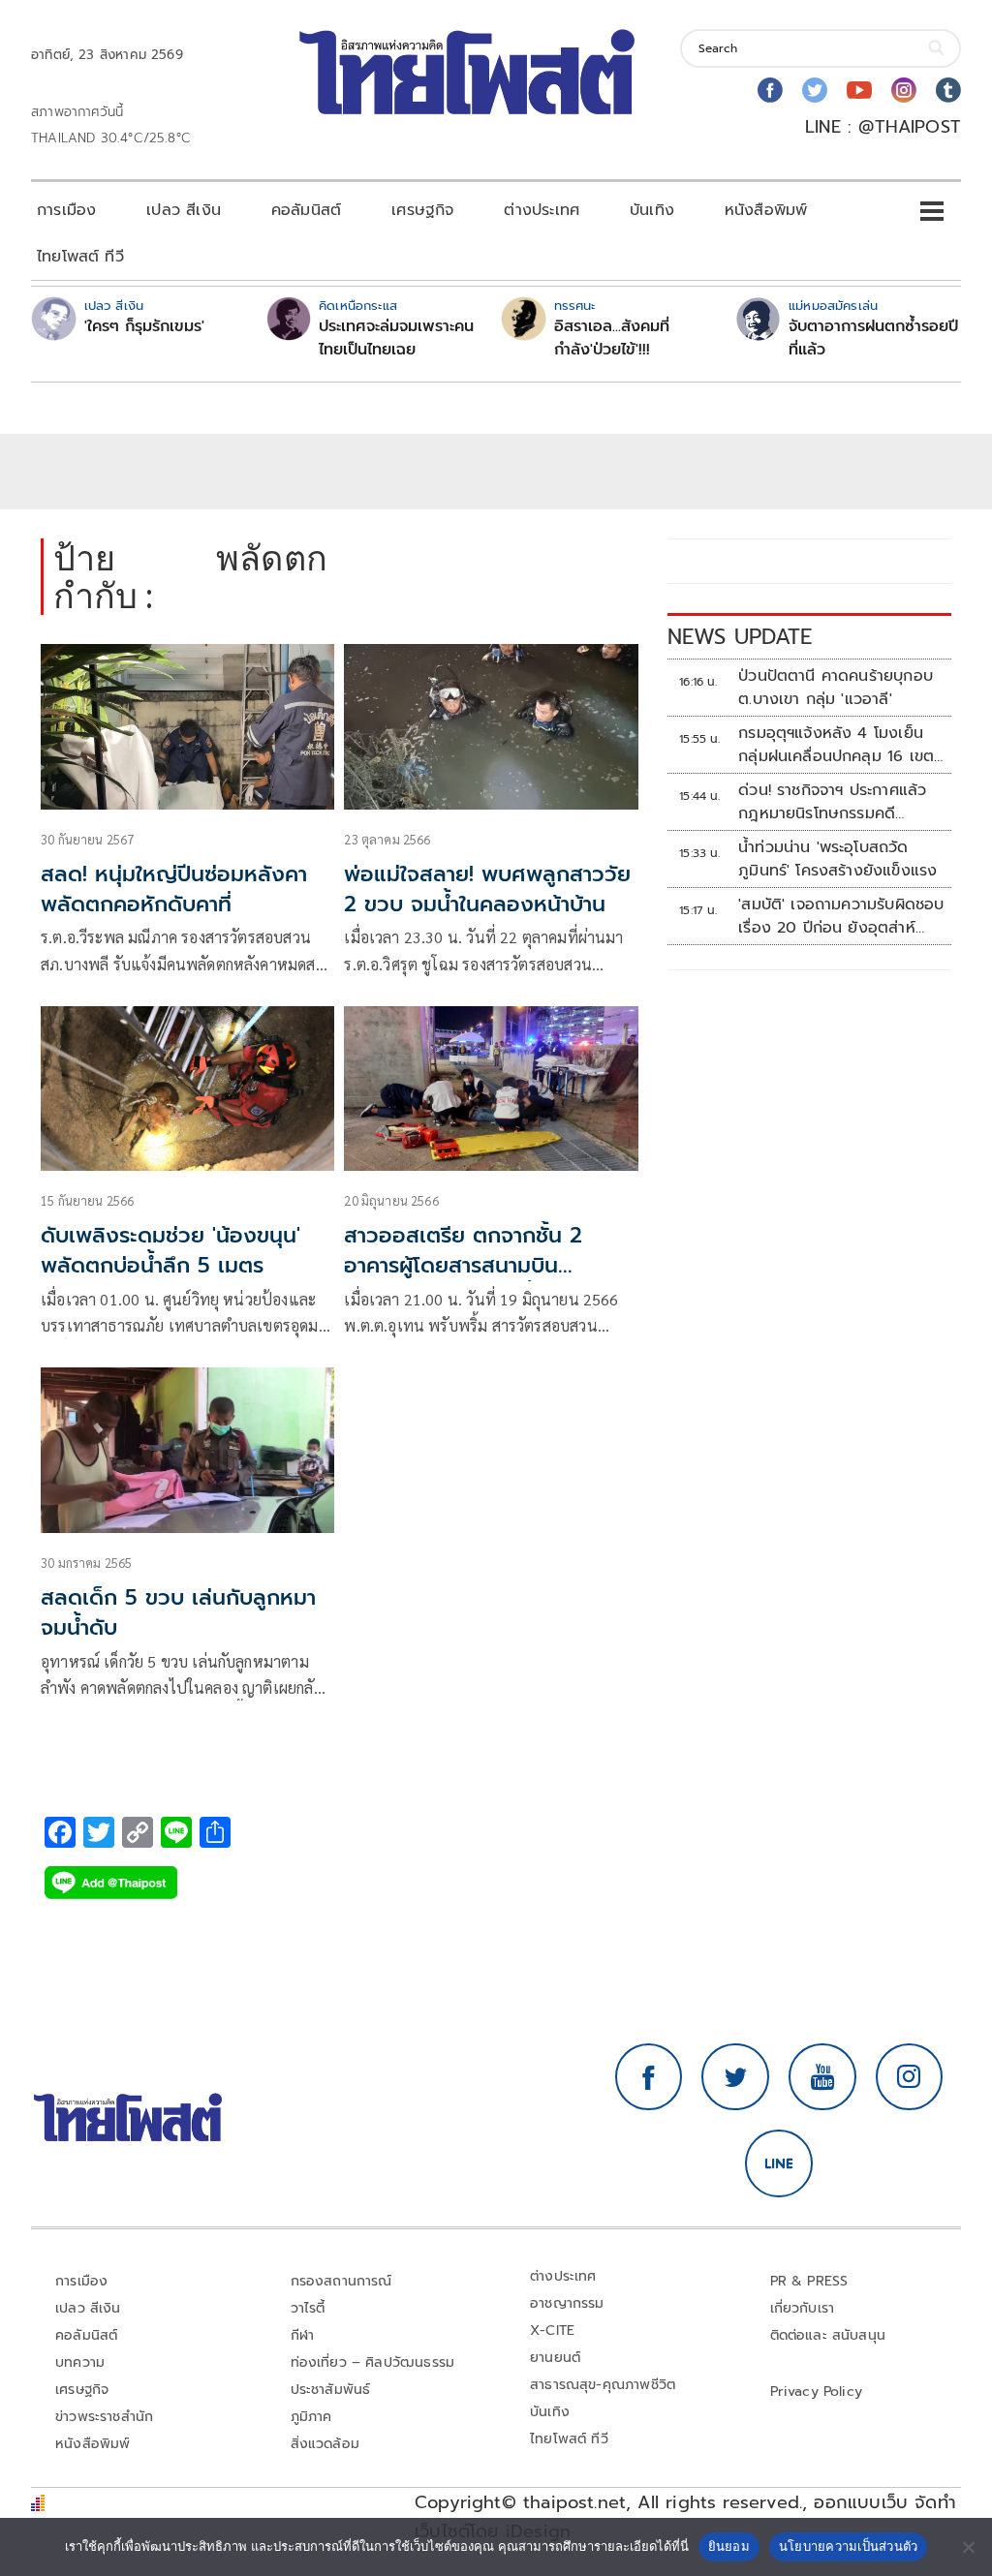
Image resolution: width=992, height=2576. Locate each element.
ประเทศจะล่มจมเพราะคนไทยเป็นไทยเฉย (396, 338)
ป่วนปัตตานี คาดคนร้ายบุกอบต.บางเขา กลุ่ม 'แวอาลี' (836, 688)
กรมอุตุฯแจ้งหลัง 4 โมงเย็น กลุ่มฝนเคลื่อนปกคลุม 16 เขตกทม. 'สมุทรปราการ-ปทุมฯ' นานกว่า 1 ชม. (841, 745)
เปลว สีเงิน (184, 210)
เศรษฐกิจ (422, 210)
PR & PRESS (809, 2281)
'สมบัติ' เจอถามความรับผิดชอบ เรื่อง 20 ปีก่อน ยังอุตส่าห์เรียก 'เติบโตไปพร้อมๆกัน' (841, 916)
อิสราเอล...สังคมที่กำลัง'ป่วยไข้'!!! (612, 338)
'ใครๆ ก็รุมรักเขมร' (144, 326)
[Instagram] (904, 90)
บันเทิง (652, 210)
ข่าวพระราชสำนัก (104, 2417)
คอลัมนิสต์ (306, 210)
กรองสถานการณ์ (341, 2281)
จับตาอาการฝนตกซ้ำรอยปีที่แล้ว (873, 338)
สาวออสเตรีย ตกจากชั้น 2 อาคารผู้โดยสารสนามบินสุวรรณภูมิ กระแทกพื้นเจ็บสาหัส (488, 1265)
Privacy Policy (817, 2392)
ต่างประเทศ (542, 210)
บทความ (80, 2362)
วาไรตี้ (308, 2308)
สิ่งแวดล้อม (325, 2444)
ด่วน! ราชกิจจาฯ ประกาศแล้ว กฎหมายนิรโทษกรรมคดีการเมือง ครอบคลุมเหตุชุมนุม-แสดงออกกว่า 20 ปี (840, 802)
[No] (968, 2547)
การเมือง (66, 210)
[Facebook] (770, 90)
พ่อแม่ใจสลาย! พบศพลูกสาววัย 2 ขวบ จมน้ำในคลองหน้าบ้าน (487, 889)
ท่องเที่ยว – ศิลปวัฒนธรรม (373, 2362)
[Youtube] (859, 90)
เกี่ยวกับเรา (803, 2308)
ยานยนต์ (555, 2358)
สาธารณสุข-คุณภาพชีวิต (603, 2385)
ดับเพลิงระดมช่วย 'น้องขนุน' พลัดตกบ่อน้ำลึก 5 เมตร (170, 1250)
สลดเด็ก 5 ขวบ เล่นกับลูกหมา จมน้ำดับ (178, 1612)
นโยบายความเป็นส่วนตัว (849, 2546)
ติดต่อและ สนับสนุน (828, 2335)
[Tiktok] (948, 90)
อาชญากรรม (567, 2303)
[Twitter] (815, 90)
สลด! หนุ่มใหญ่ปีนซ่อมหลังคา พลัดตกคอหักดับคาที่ (174, 889)
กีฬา (303, 2335)
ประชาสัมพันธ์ (331, 2390)
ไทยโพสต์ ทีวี (80, 257)
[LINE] (779, 2163)
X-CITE (552, 2331)
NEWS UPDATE (740, 637)
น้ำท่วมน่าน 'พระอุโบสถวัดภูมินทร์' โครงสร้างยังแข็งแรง (837, 859)
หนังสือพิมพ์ (766, 210)
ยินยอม (729, 2546)
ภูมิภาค (311, 2417)
